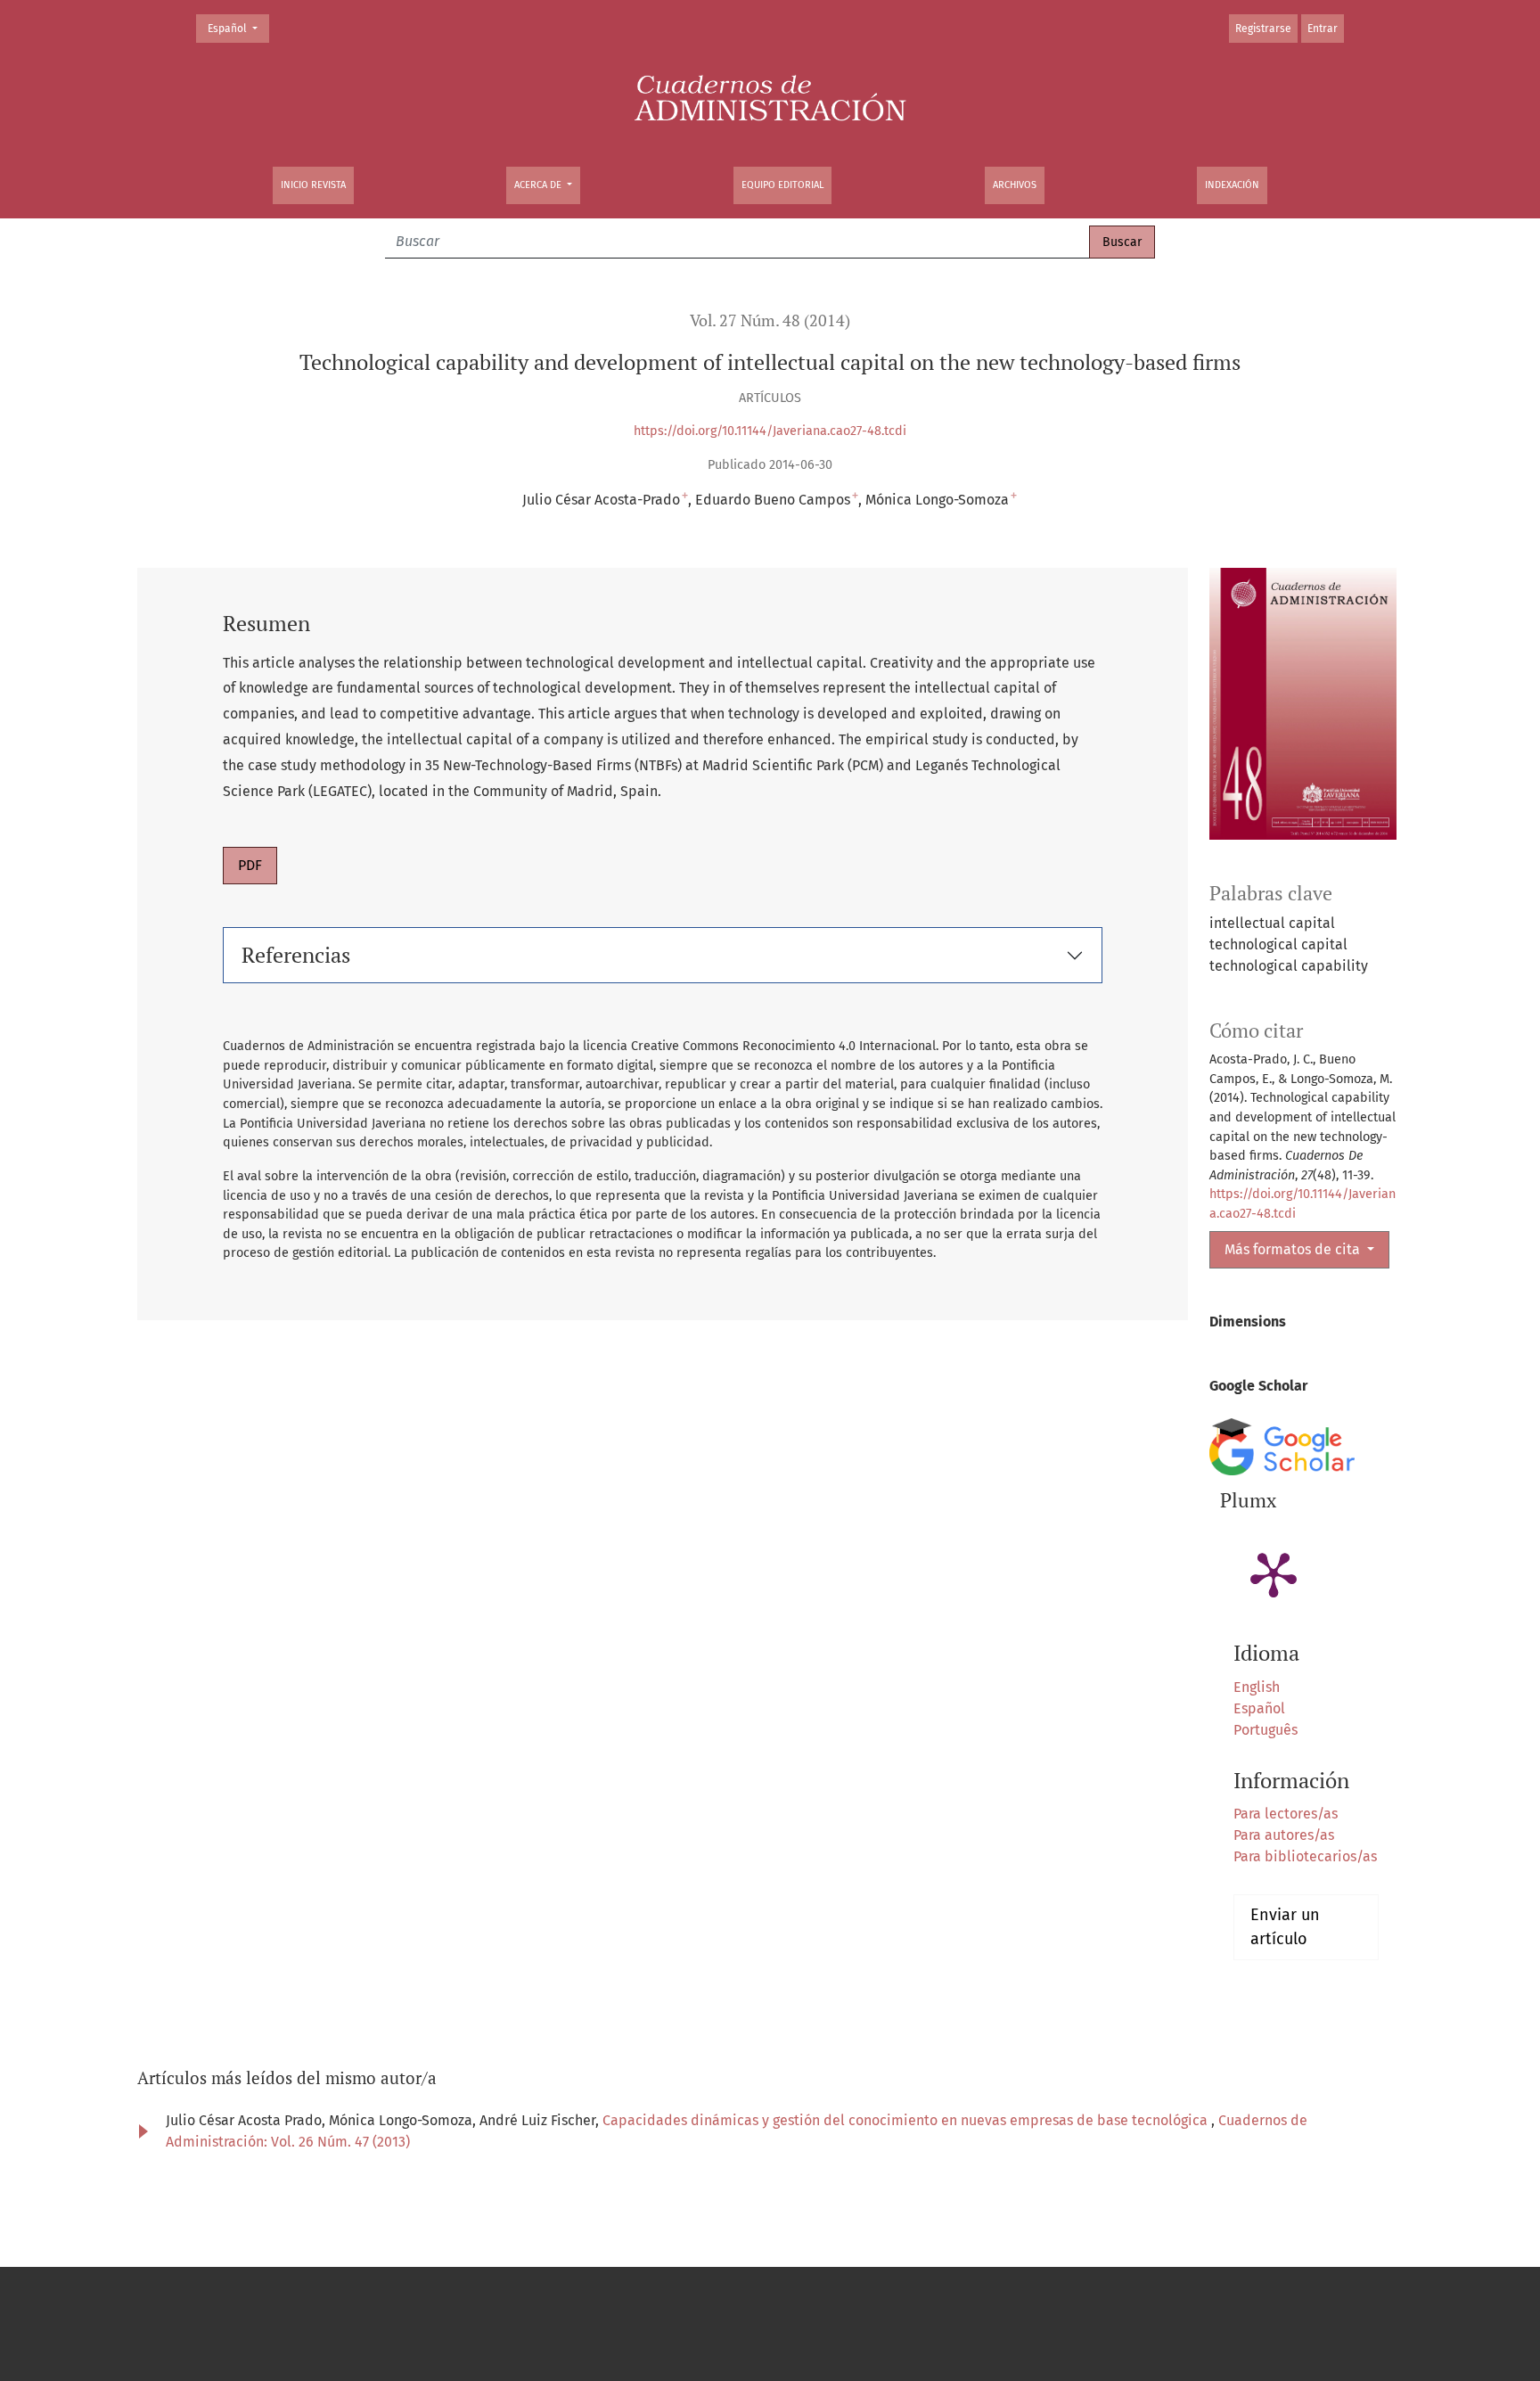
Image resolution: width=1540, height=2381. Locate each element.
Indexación (1232, 185)
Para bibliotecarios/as (1305, 1856)
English (1257, 1687)
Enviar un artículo (1285, 1927)
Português (1266, 1730)
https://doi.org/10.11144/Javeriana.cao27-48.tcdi (770, 431)
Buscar (1122, 242)
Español (238, 28)
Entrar (1323, 29)
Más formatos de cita (1294, 1249)
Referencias (296, 955)
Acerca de (539, 185)
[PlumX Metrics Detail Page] (1274, 1573)
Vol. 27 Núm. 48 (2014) (770, 320)
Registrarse (1263, 29)
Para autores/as (1284, 1835)
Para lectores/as (1286, 1814)
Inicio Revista (313, 185)
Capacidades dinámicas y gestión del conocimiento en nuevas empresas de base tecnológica (907, 2120)
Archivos (1015, 185)
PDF (250, 865)
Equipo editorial (782, 185)
